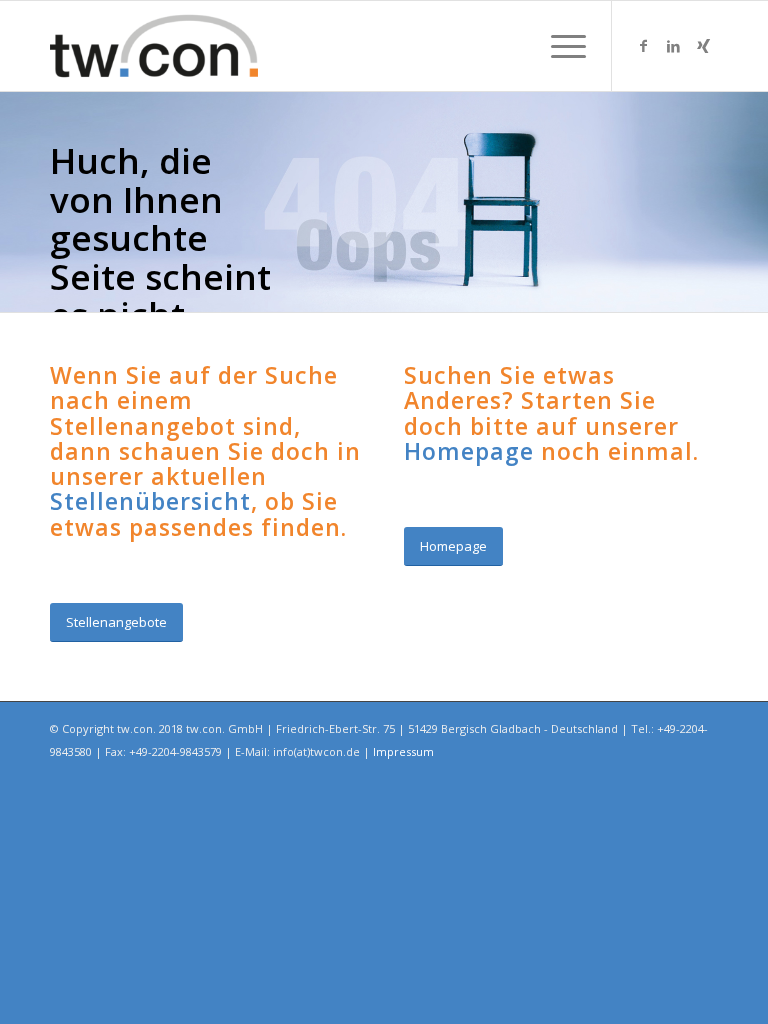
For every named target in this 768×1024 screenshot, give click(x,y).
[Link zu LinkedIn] (673, 46)
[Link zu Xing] (703, 46)
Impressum (403, 751)
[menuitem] (558, 46)
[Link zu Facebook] (643, 46)
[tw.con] (154, 46)
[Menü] (558, 46)
